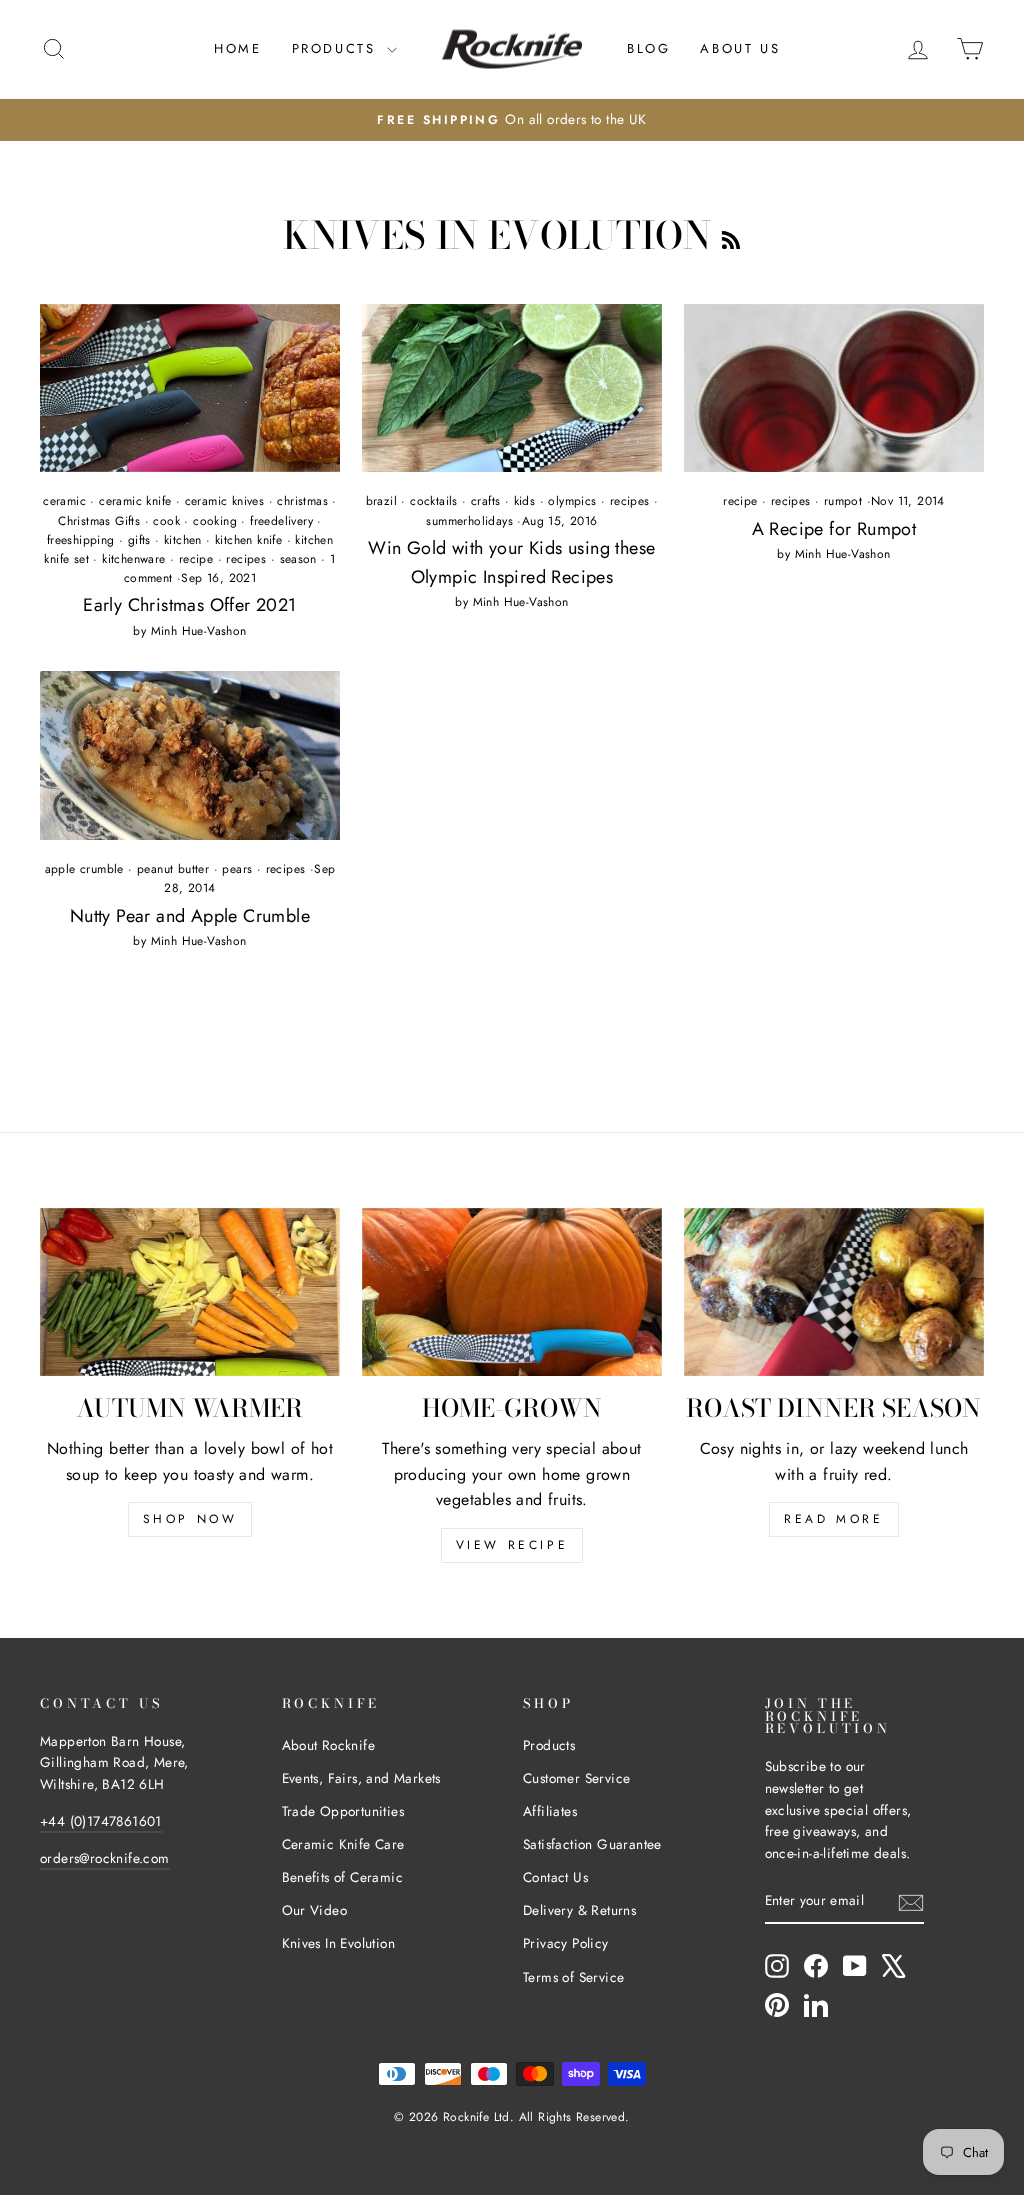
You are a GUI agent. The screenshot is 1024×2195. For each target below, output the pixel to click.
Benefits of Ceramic (343, 1877)
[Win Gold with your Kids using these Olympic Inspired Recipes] (512, 388)
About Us (740, 48)
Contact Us (555, 1877)
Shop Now (190, 1519)
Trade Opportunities (343, 1811)
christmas (302, 501)
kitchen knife (248, 540)
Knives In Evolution (339, 1943)
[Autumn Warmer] (190, 1292)
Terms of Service (573, 1977)
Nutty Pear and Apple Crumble (190, 916)
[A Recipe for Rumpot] (834, 388)
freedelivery (281, 521)
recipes (246, 559)
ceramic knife (135, 501)
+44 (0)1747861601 (101, 1821)
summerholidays (469, 521)
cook (166, 521)
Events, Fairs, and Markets (361, 1778)
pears (237, 869)
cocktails (434, 501)
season (298, 559)
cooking (215, 521)
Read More (833, 1519)
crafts (485, 501)
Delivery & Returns (579, 1910)
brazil (381, 501)
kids (525, 501)
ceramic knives (225, 501)
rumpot (843, 501)
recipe (196, 559)
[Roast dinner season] (834, 1292)
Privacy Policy (566, 1943)
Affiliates (550, 1811)
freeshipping (81, 540)
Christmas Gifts (99, 521)
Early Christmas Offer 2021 (189, 605)
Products (337, 48)
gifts (139, 540)
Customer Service (576, 1778)
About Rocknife (329, 1745)
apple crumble (84, 869)
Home (237, 48)
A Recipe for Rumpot (834, 529)
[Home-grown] (512, 1292)
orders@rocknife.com (105, 1858)
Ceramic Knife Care (343, 1844)
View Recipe (512, 1545)
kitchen (183, 540)
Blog (648, 48)
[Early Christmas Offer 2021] (190, 388)
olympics (572, 501)
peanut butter (173, 869)
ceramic (64, 501)
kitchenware (133, 559)
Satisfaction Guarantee (592, 1844)
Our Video (315, 1910)
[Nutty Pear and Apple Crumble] (190, 755)
